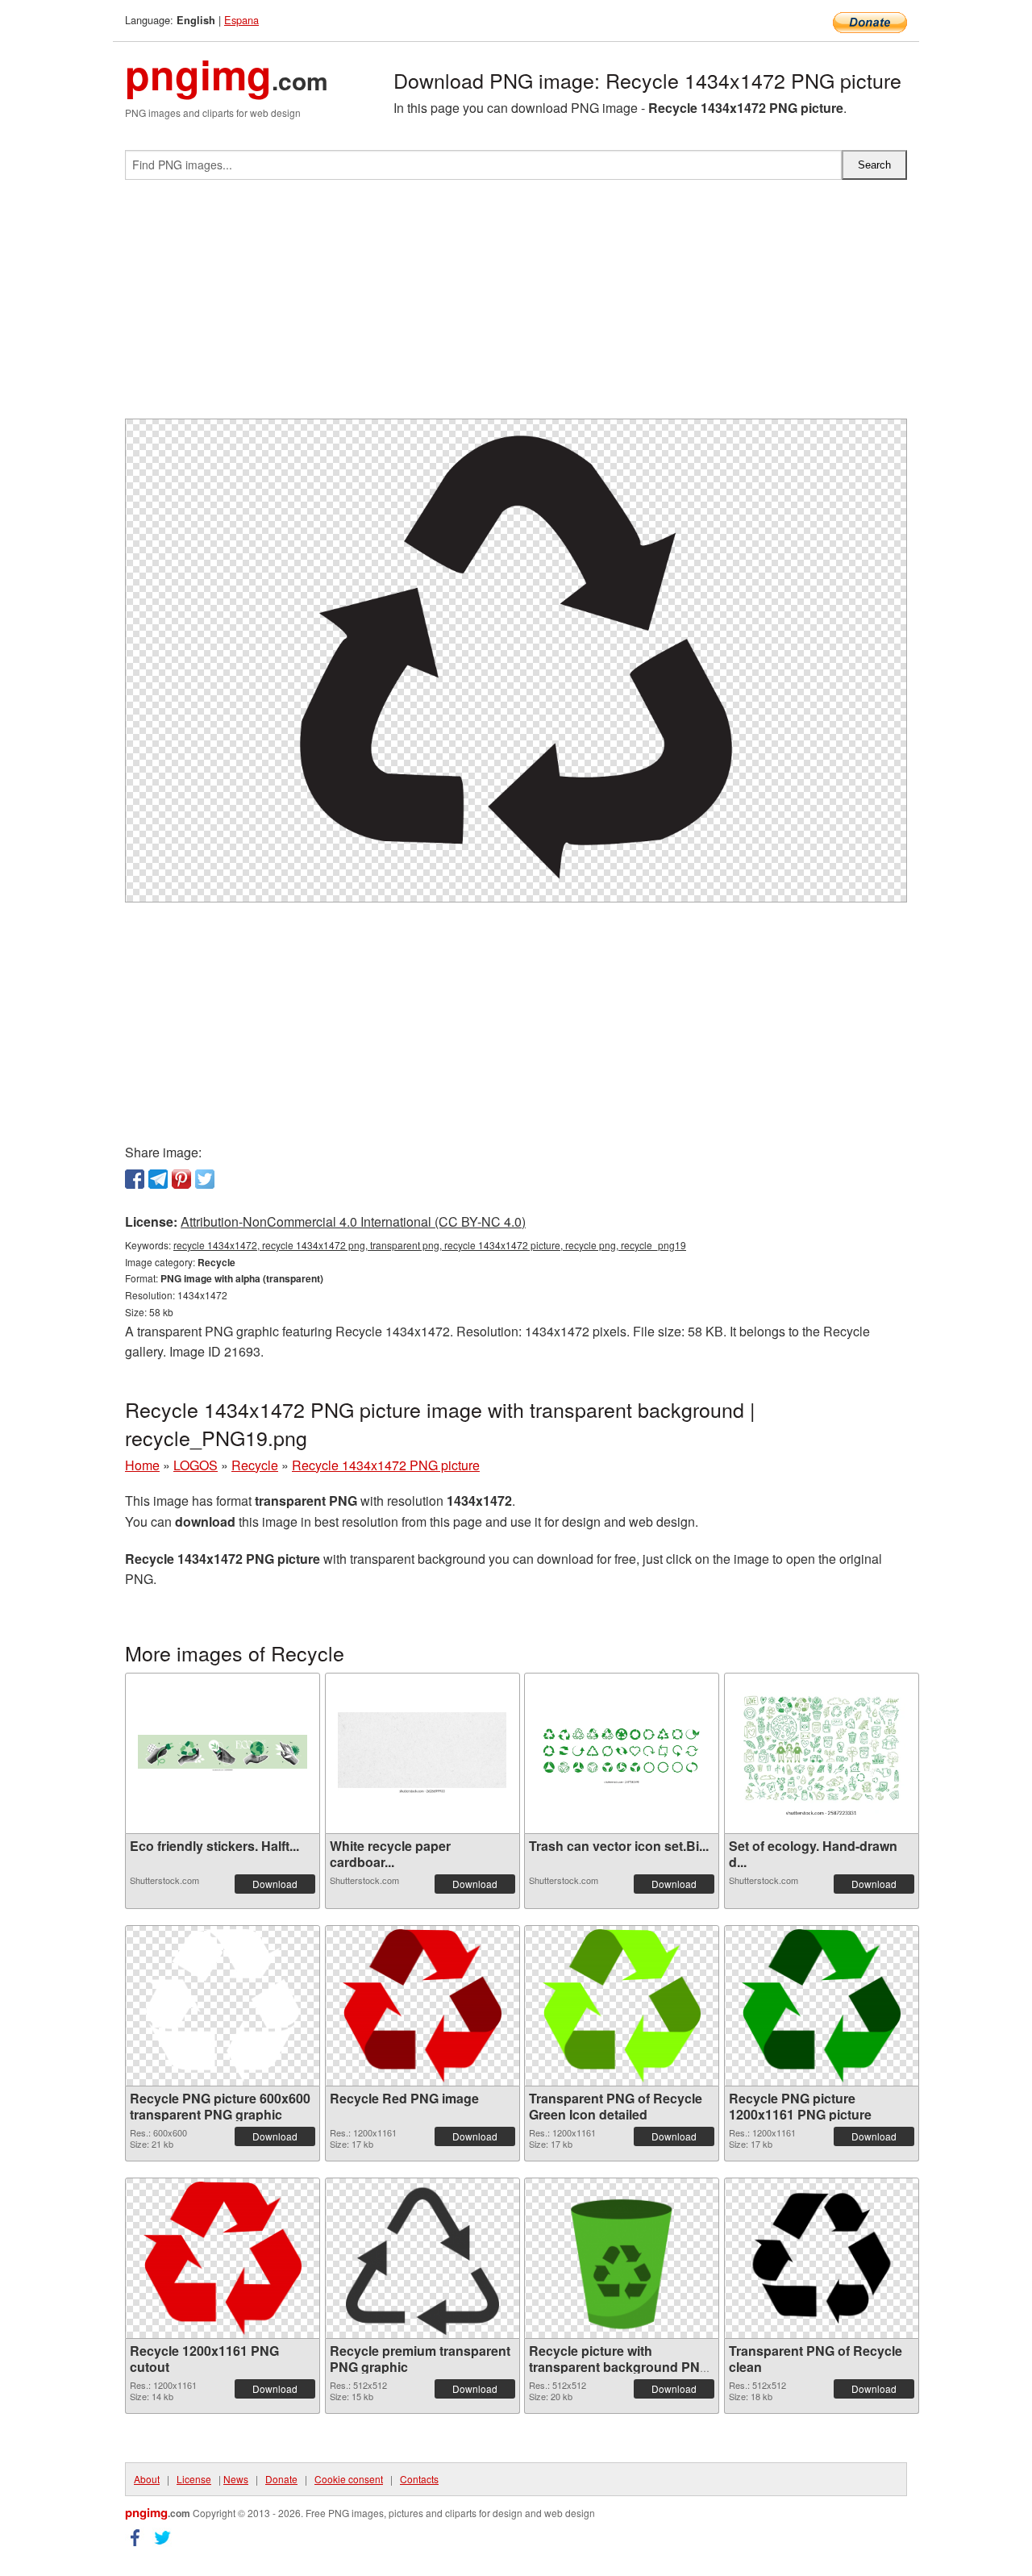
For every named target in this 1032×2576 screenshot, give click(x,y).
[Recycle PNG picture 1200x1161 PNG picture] (821, 2006)
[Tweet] (205, 1179)
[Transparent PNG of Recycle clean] (822, 2258)
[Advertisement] (516, 306)
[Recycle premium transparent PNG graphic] (422, 2258)
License (194, 2479)
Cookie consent (349, 2479)
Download (275, 1884)
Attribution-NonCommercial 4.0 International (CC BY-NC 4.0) (353, 1221)
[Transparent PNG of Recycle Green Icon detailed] (622, 2006)
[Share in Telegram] (158, 1179)
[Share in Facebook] (135, 1179)
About (147, 2479)
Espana (241, 20)
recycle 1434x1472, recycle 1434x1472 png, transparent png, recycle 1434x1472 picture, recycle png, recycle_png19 (430, 1245)
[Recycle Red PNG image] (422, 2006)
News (236, 2479)
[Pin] (181, 1179)
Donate (281, 2479)
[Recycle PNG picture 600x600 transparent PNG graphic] (223, 2006)
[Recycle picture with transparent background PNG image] (622, 2258)
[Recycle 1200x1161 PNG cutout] (223, 2258)
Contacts (419, 2479)
